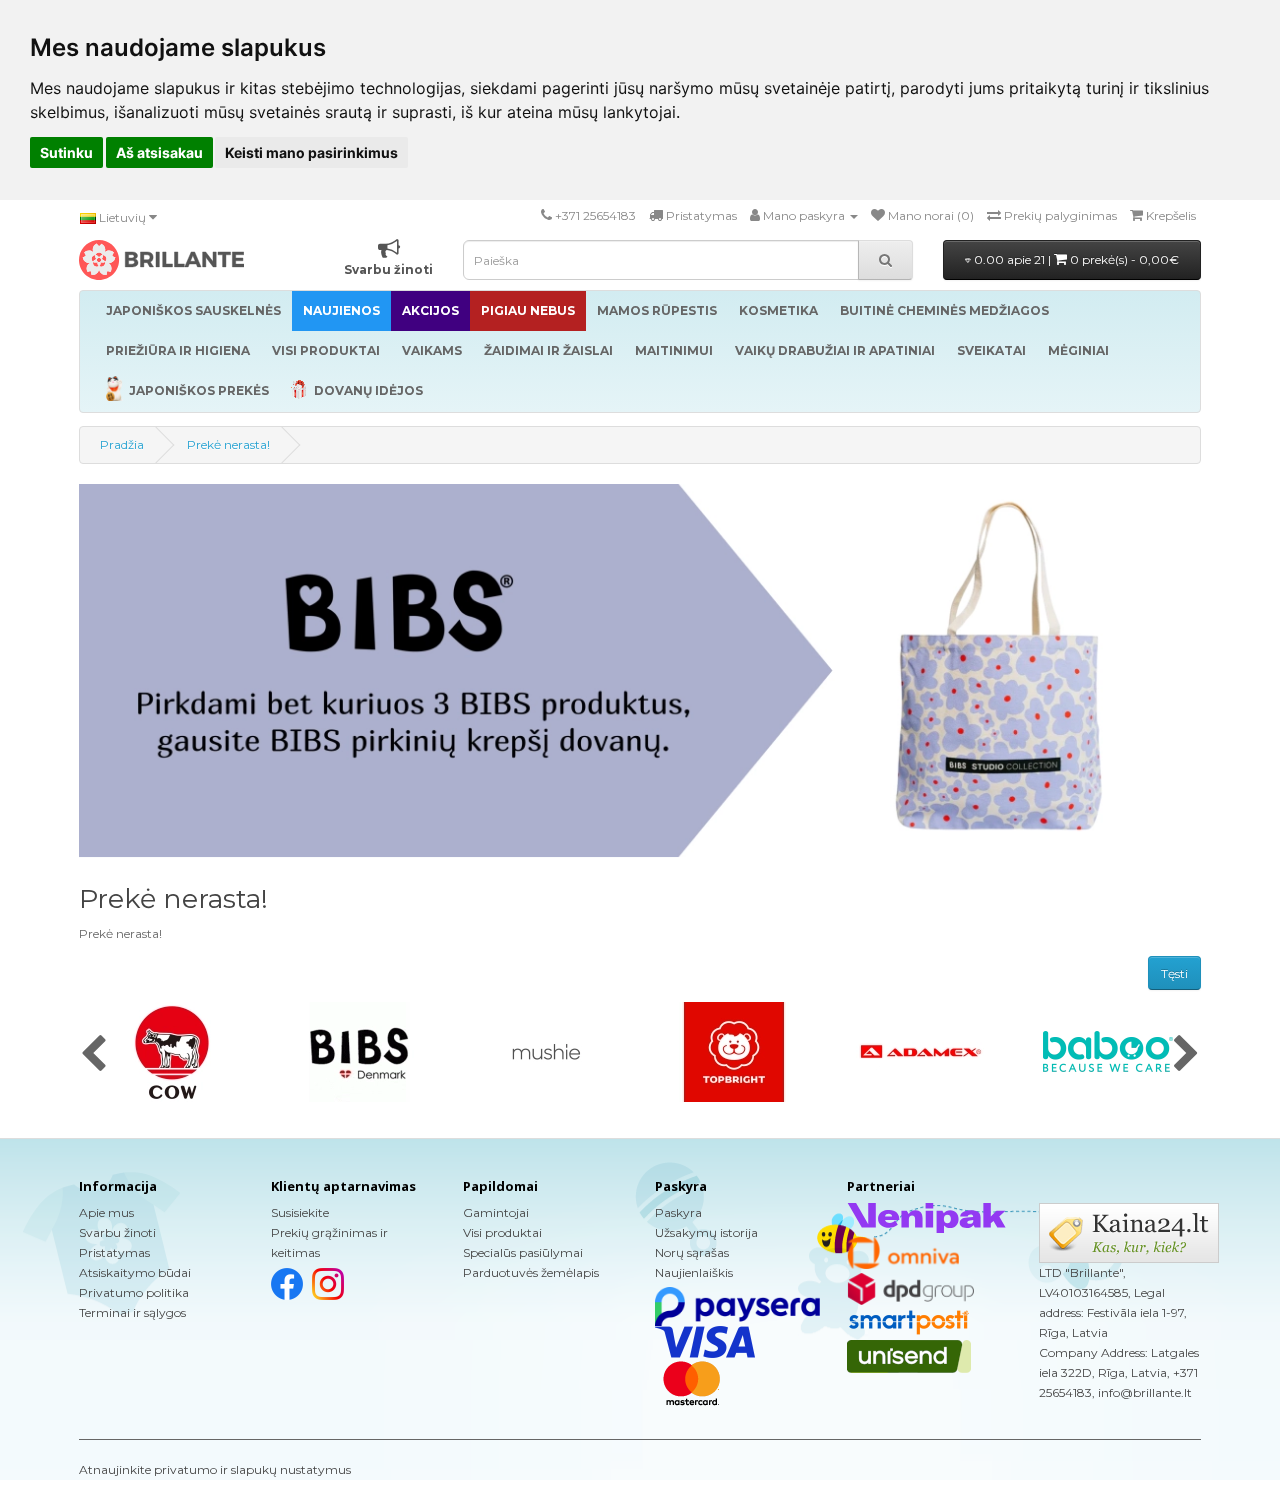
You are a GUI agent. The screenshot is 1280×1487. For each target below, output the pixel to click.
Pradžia (122, 444)
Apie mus (106, 1212)
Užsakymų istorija (706, 1232)
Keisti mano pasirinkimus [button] (311, 152)
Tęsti (1174, 973)
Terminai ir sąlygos (132, 1312)
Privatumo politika (134, 1292)
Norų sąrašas (692, 1252)
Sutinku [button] (66, 152)
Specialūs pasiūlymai (523, 1252)
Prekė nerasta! (228, 444)
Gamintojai (496, 1212)
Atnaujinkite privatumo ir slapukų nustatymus (215, 1469)
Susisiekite (300, 1212)
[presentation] (93, 1055)
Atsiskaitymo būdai (135, 1272)
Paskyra (678, 1212)
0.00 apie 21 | (1075, 259)
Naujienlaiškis (694, 1272)
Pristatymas (114, 1252)
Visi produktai (502, 1232)
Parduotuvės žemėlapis (531, 1272)
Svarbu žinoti (117, 1232)
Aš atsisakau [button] (159, 152)
